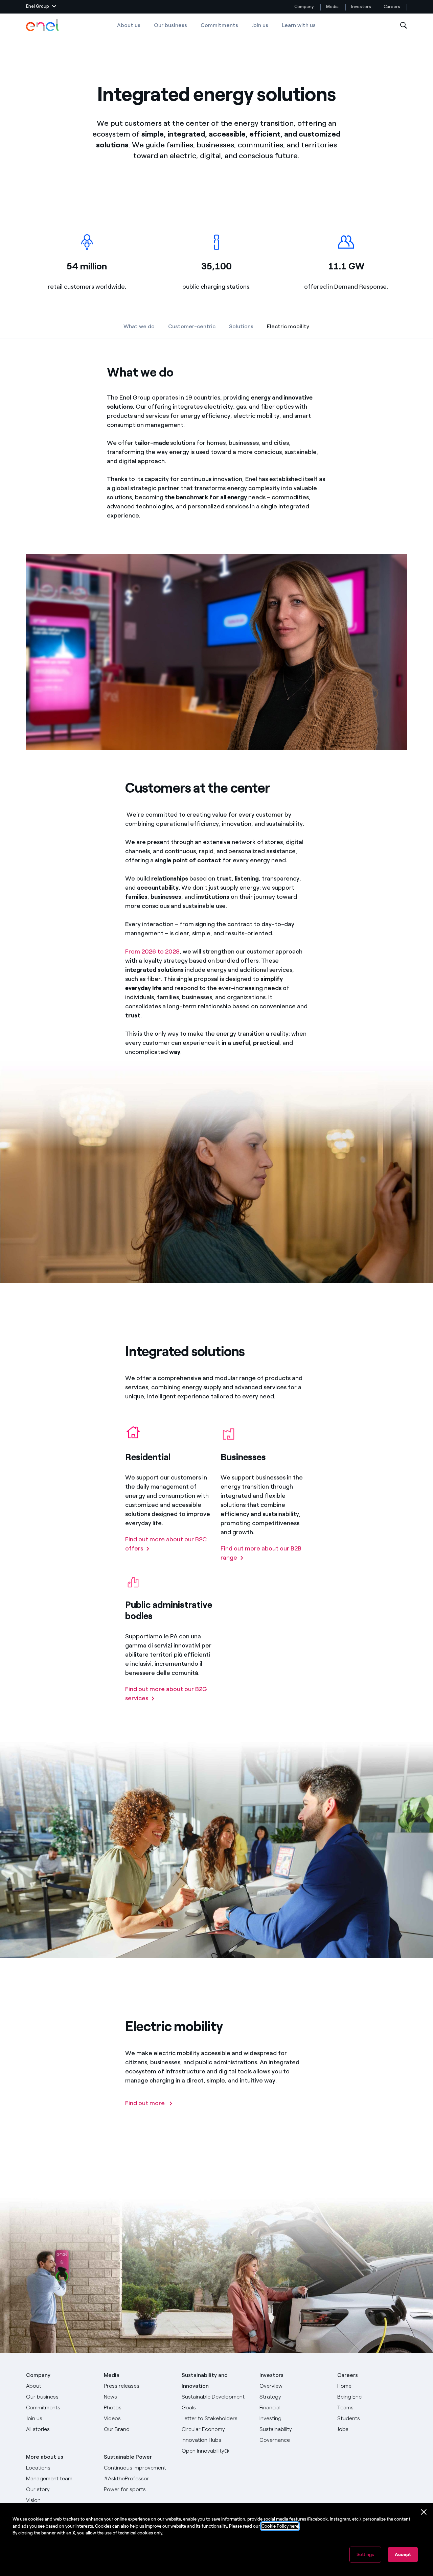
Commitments (219, 25)
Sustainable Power (128, 2457)
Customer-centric (192, 326)
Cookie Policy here (280, 2526)
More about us (45, 2457)
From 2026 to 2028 (152, 952)
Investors (361, 7)
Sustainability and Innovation (205, 2380)
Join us (260, 25)
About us (129, 25)
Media (332, 7)
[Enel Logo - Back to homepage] (43, 25)
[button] (41, 7)
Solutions (241, 326)
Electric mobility (288, 328)
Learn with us (299, 25)
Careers (392, 7)
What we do (139, 326)
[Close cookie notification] (424, 2512)
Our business (170, 25)
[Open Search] (404, 26)
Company (304, 7)
